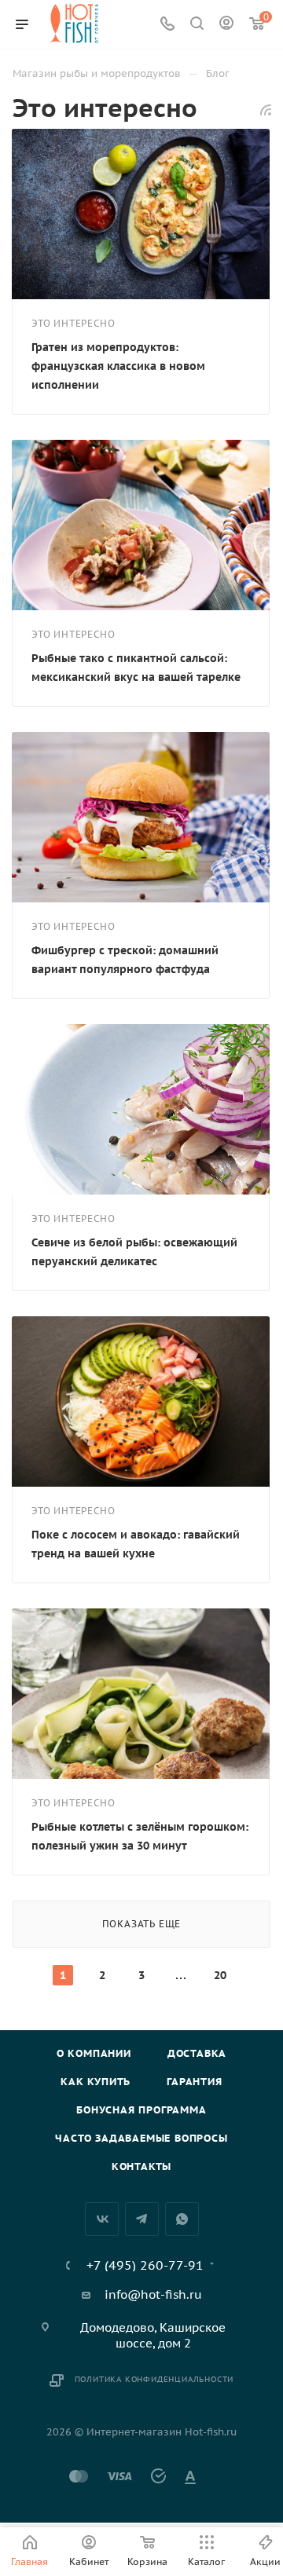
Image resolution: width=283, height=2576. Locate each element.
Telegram (142, 2219)
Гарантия (194, 2082)
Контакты (141, 2166)
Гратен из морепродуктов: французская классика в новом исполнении (118, 366)
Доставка (197, 2053)
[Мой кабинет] (226, 25)
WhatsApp (182, 2219)
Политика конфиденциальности (154, 2379)
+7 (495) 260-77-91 (145, 2265)
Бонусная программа (141, 2110)
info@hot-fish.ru (153, 2294)
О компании (94, 2053)
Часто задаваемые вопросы (141, 2138)
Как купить (96, 2082)
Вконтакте (102, 2219)
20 (220, 1975)
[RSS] (266, 110)
